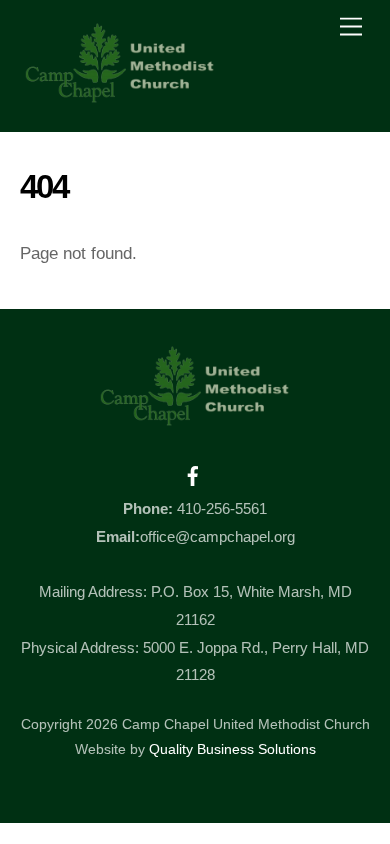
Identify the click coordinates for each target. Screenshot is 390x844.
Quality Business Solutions (232, 749)
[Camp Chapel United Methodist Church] (120, 95)
